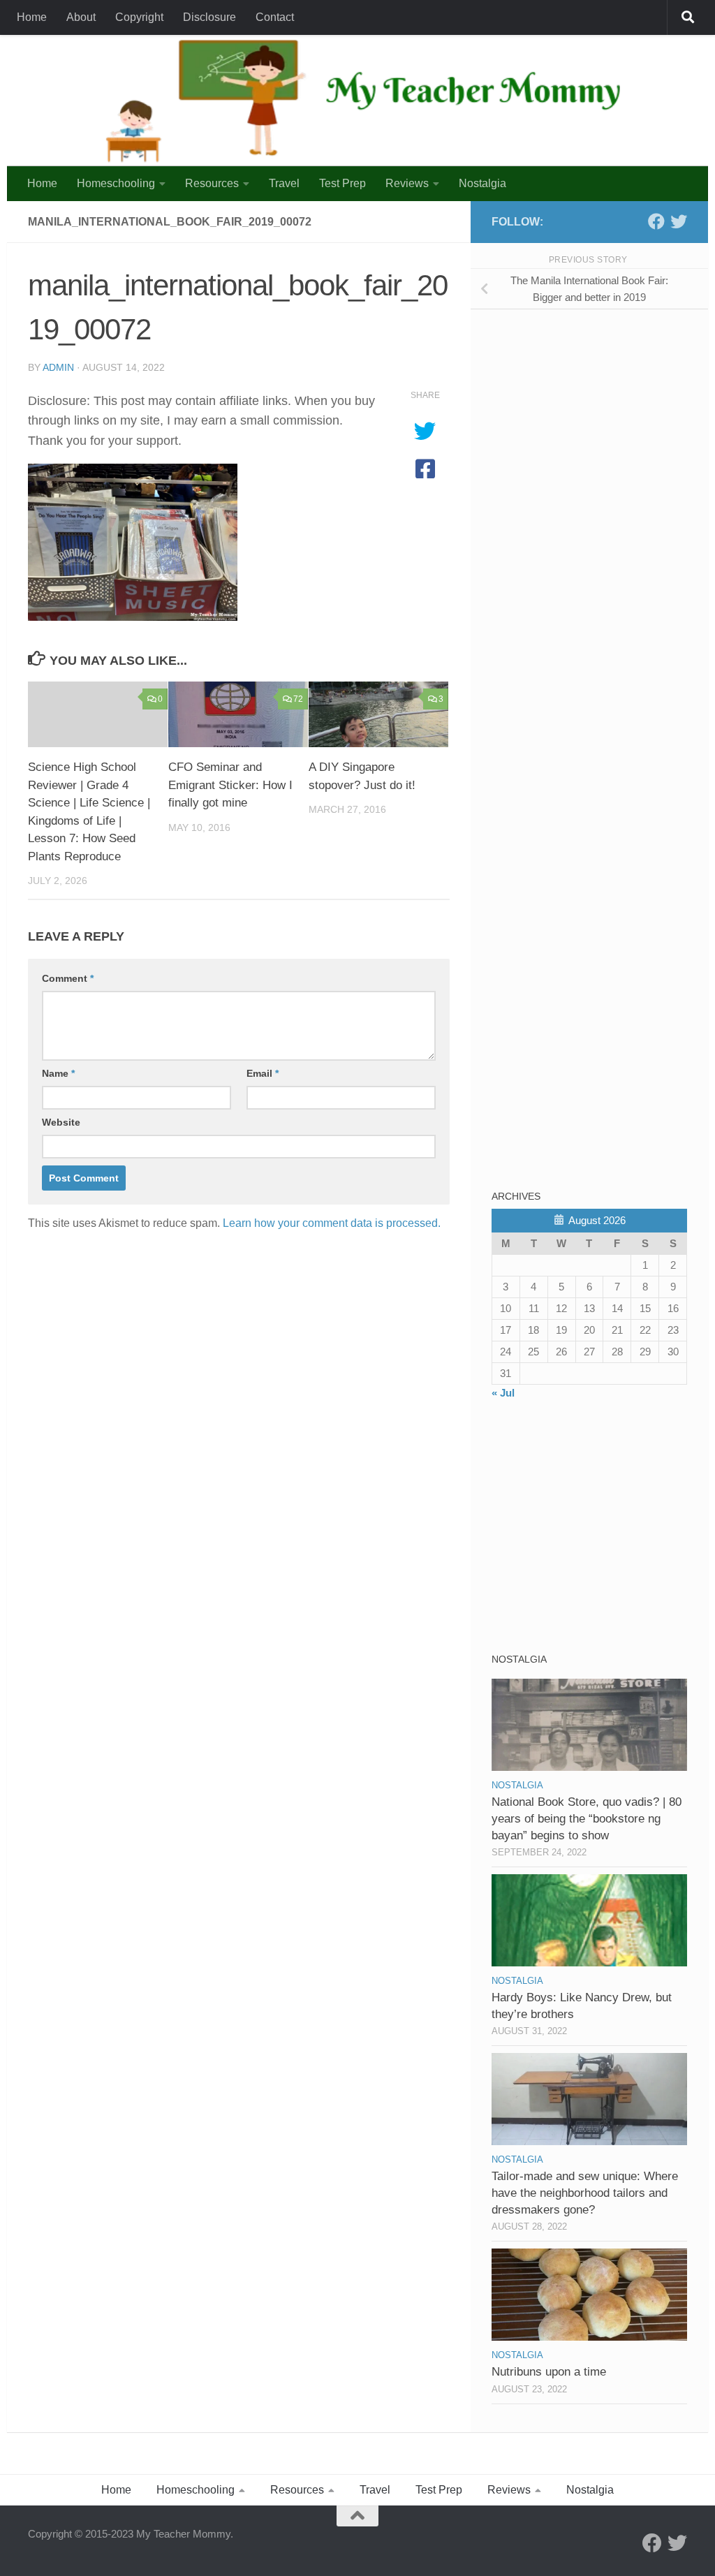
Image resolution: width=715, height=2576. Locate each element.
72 (298, 699)
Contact (275, 17)
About (81, 17)
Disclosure (209, 17)
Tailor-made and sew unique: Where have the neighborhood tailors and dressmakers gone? (585, 2193)
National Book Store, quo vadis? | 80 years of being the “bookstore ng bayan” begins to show (587, 1818)
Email (263, 1073)
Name (58, 1073)
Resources (212, 183)
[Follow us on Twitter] (679, 221)
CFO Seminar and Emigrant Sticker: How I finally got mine (230, 785)
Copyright (139, 17)
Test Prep (342, 183)
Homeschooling (116, 183)
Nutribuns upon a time (549, 2372)
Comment (68, 978)
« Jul (503, 1393)
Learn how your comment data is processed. (332, 1223)
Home (32, 17)
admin (58, 367)
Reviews (407, 183)
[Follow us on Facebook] (656, 221)
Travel (284, 183)
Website (61, 1122)
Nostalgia (482, 183)
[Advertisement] (596, 418)
